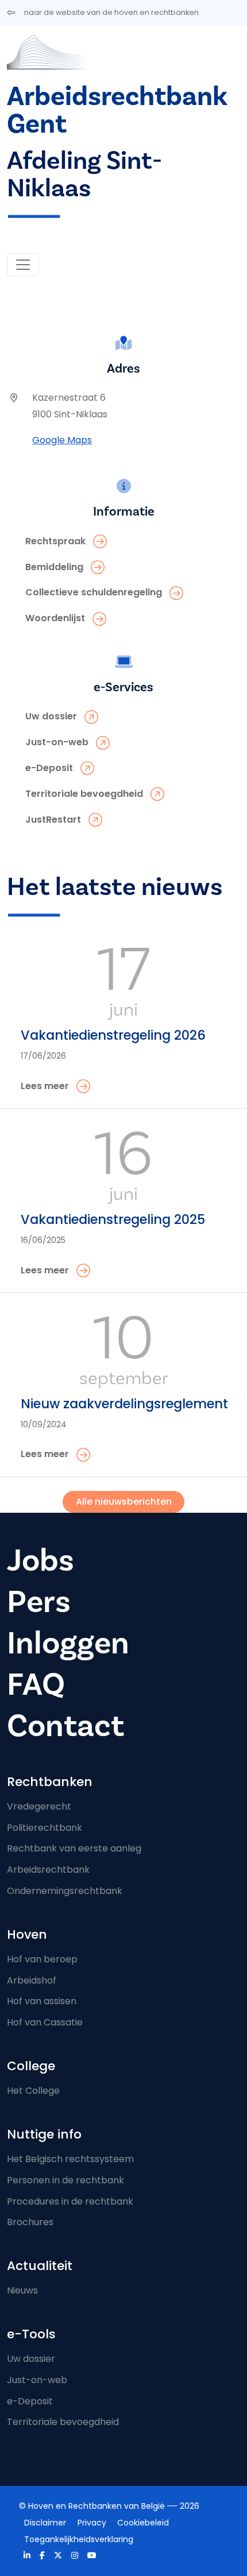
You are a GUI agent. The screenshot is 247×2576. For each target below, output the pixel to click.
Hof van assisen (42, 2001)
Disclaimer (45, 2523)
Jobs (40, 1561)
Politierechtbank (45, 1828)
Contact (65, 1726)
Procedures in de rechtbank (70, 2201)
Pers (39, 1602)
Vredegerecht (39, 1806)
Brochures (30, 2222)
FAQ (36, 1685)
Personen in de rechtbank (65, 2180)
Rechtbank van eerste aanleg (74, 1848)
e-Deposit (30, 2401)
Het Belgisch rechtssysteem (70, 2159)
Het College (33, 2091)
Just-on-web (37, 2380)
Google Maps (62, 440)
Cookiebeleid (143, 2523)
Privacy (92, 2523)
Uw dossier (31, 2359)
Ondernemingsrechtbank (65, 1891)
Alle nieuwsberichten (124, 1502)
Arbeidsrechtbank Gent (117, 111)
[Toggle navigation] (23, 265)
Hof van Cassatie (45, 2022)
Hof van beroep (42, 1959)
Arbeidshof (32, 1980)
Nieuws (22, 2290)
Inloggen (68, 1643)
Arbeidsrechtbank (48, 1870)
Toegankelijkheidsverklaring (79, 2539)
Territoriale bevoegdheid (63, 2422)
